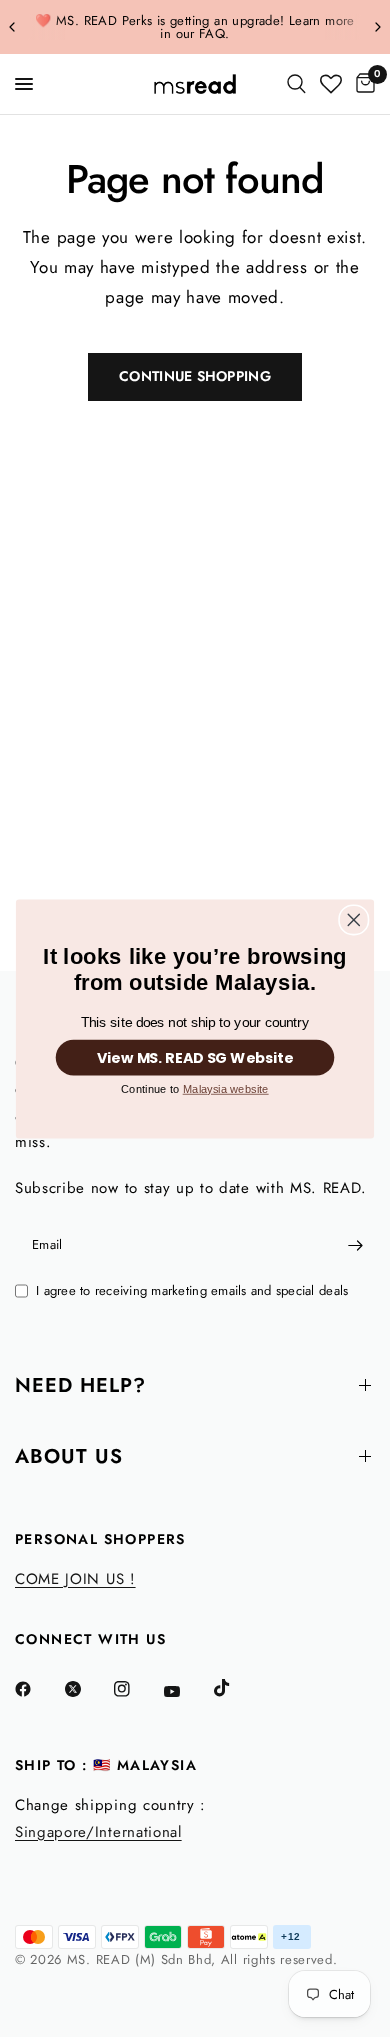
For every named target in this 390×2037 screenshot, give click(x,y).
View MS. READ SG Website (195, 1057)
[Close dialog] (354, 919)
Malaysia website (226, 1088)
